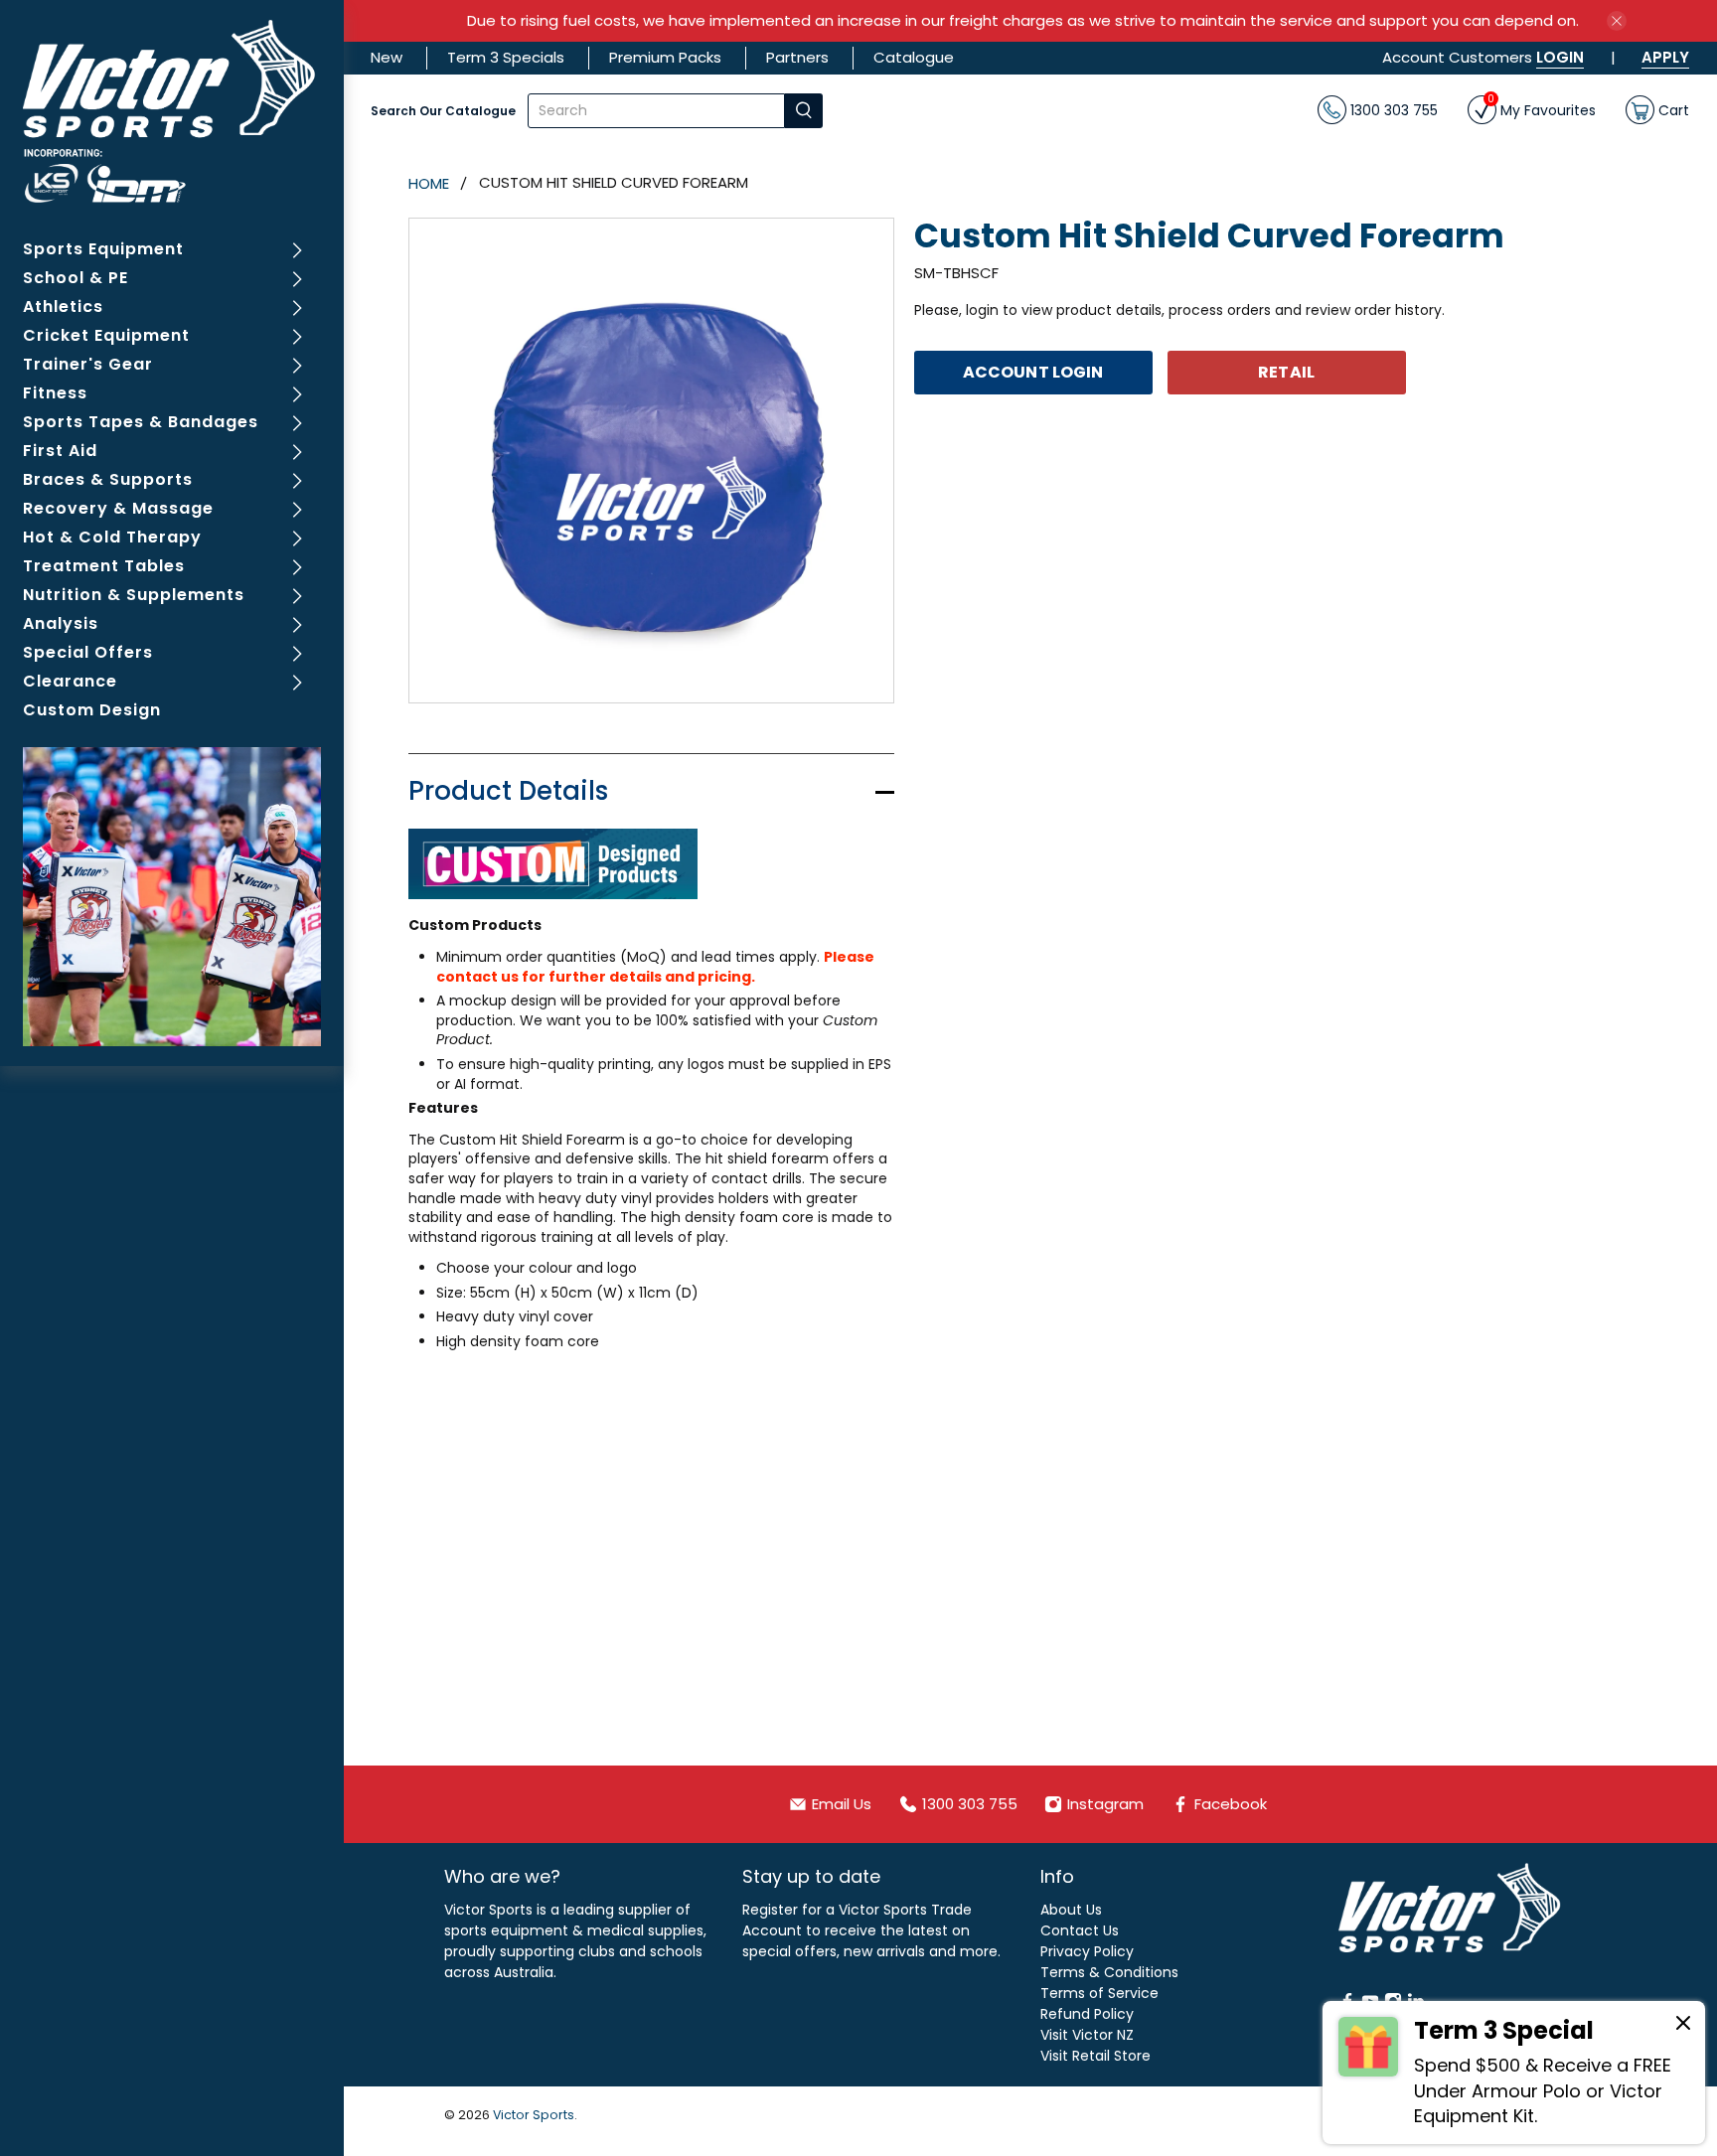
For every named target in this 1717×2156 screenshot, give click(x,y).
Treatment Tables (104, 566)
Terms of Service (1099, 1993)
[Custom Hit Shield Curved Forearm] (651, 461)
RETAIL (1286, 372)
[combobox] (656, 111)
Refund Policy (1087, 2014)
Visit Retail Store (1095, 2056)
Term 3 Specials (506, 57)
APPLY (1665, 57)
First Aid (60, 451)
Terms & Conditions (1109, 1972)
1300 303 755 (1392, 109)
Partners (797, 57)
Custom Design (92, 710)
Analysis (61, 623)
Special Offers (88, 652)
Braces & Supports (108, 479)
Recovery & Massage (118, 508)
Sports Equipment (103, 249)
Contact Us (1080, 1930)
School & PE (76, 278)
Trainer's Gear (88, 364)
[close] (1617, 21)
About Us (1071, 1910)
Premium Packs (665, 57)
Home (429, 183)
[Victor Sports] (172, 111)
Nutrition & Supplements (134, 595)
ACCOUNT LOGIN (1033, 372)
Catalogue (914, 57)
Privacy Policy (1087, 1951)
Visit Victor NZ (1087, 2035)
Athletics (63, 307)
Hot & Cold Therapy (112, 537)
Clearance (70, 681)
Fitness (55, 393)
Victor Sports (534, 2115)
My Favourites (1542, 108)
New (387, 57)
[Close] (1683, 2026)
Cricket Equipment (106, 335)
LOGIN (1560, 57)
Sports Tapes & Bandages (141, 422)
